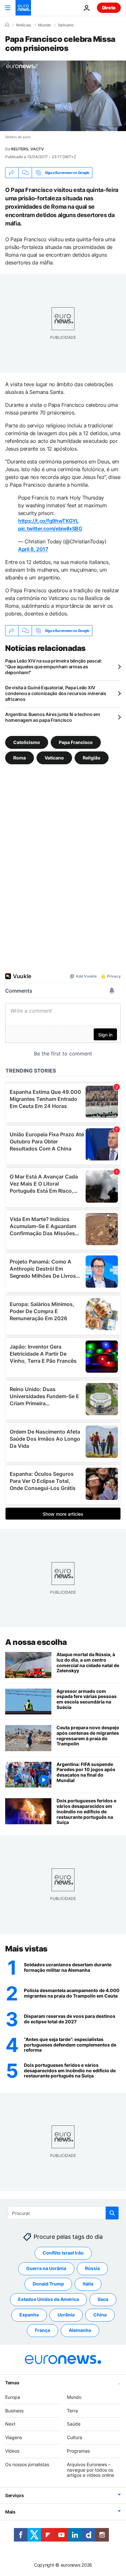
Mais (10, 2512)
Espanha (29, 2315)
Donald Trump (48, 2284)
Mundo (44, 25)
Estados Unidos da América (48, 2299)
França (42, 2330)
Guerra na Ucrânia (46, 2269)
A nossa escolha (36, 1642)
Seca (103, 2299)
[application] (63, 96)
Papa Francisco (76, 742)
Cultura (74, 2438)
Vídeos (12, 2451)
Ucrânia (66, 2315)
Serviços (15, 2496)
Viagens (14, 2438)
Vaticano (66, 25)
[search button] (112, 2213)
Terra (72, 2411)
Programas (78, 2451)
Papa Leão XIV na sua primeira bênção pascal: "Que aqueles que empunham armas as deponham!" (54, 667)
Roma (20, 758)
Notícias (24, 25)
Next (10, 2424)
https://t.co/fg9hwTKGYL (48, 521)
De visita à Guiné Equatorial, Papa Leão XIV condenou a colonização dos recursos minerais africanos (56, 693)
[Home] (7, 25)
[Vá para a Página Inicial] (23, 8)
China (100, 2315)
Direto (109, 8)
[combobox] (63, 2213)
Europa (13, 2397)
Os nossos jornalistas (27, 2464)
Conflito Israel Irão (63, 2253)
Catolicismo (27, 742)
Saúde (74, 2424)
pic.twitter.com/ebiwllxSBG (50, 529)
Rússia (92, 2269)
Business (14, 2411)
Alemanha (80, 2330)
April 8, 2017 (33, 549)
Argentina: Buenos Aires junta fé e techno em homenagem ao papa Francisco (53, 717)
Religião (92, 758)
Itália (88, 2284)
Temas (12, 2383)
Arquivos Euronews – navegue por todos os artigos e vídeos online (90, 2470)
